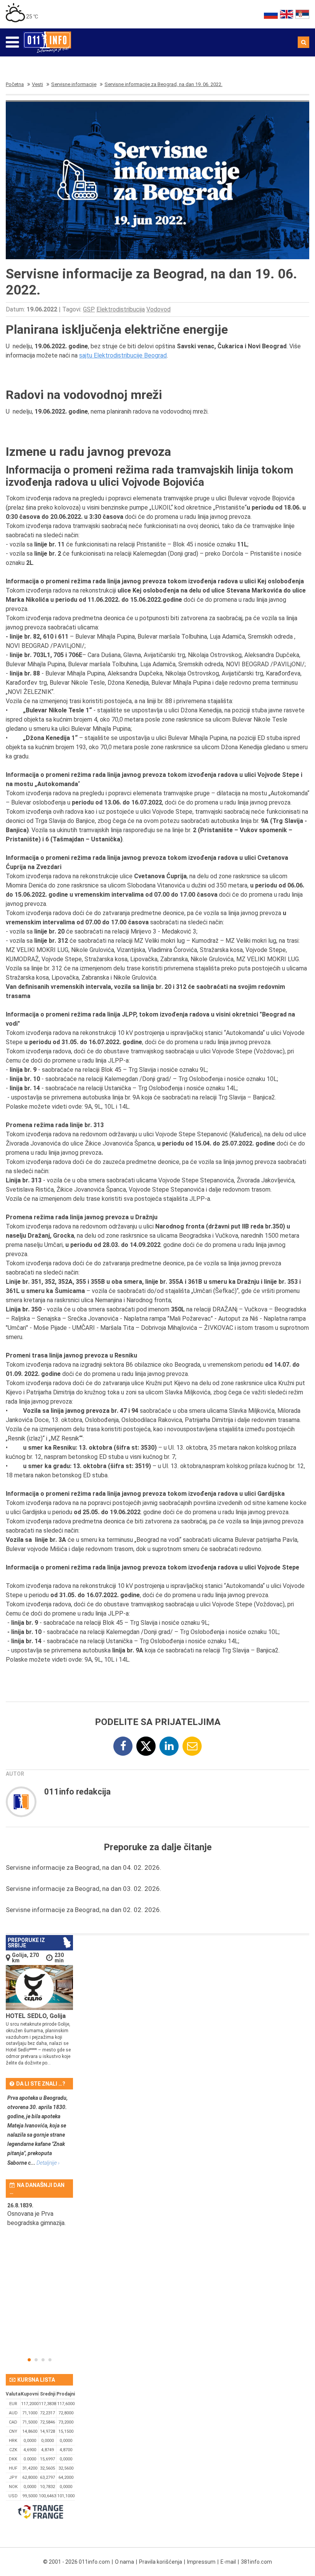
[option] (39, 2219)
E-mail (228, 2562)
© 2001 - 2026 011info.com (76, 2562)
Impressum (201, 2562)
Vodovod (158, 309)
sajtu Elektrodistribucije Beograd (123, 355)
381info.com (256, 2562)
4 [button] (50, 2360)
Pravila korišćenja (161, 2562)
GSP (89, 309)
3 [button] (43, 2360)
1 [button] (29, 2360)
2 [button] (36, 2360)
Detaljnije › (48, 2163)
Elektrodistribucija (121, 309)
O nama (124, 2562)
